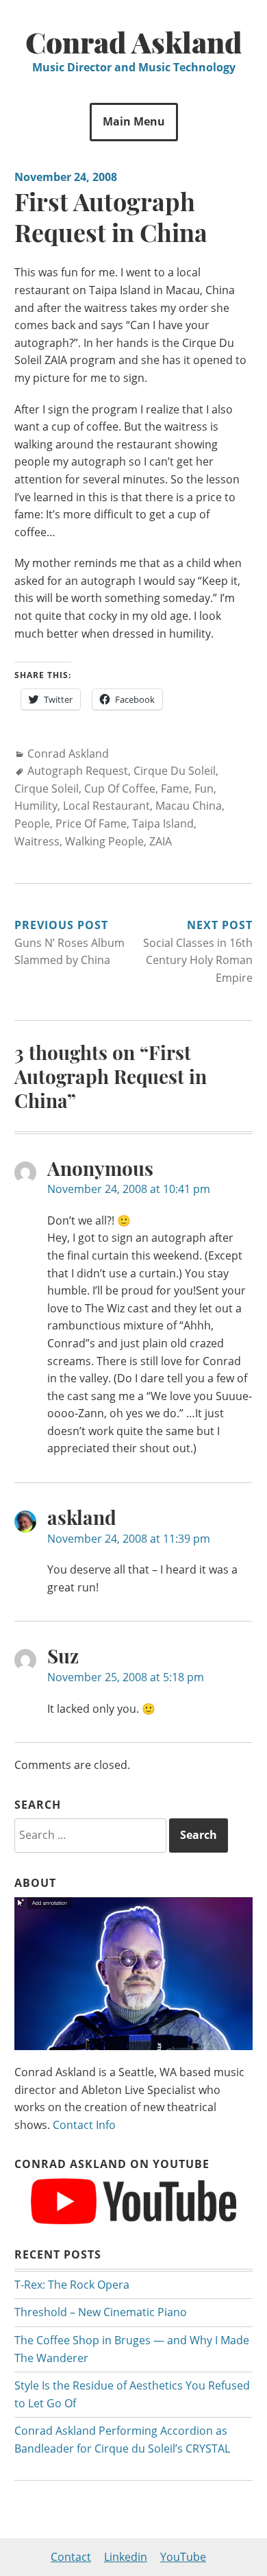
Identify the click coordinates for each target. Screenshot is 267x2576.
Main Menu (134, 121)
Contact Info (84, 2125)
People (32, 823)
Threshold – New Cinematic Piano (101, 2312)
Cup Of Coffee (120, 789)
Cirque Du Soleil (175, 771)
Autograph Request (78, 771)
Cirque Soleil (47, 789)
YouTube (183, 2557)
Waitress (37, 841)
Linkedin (126, 2557)
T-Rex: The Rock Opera (72, 2285)
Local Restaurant (106, 806)
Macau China (189, 806)
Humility (36, 806)
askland (82, 1517)
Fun (204, 789)
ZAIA (161, 841)
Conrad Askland (134, 42)
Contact (71, 2557)
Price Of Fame (91, 823)
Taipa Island (163, 823)
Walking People (104, 841)
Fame (175, 789)
